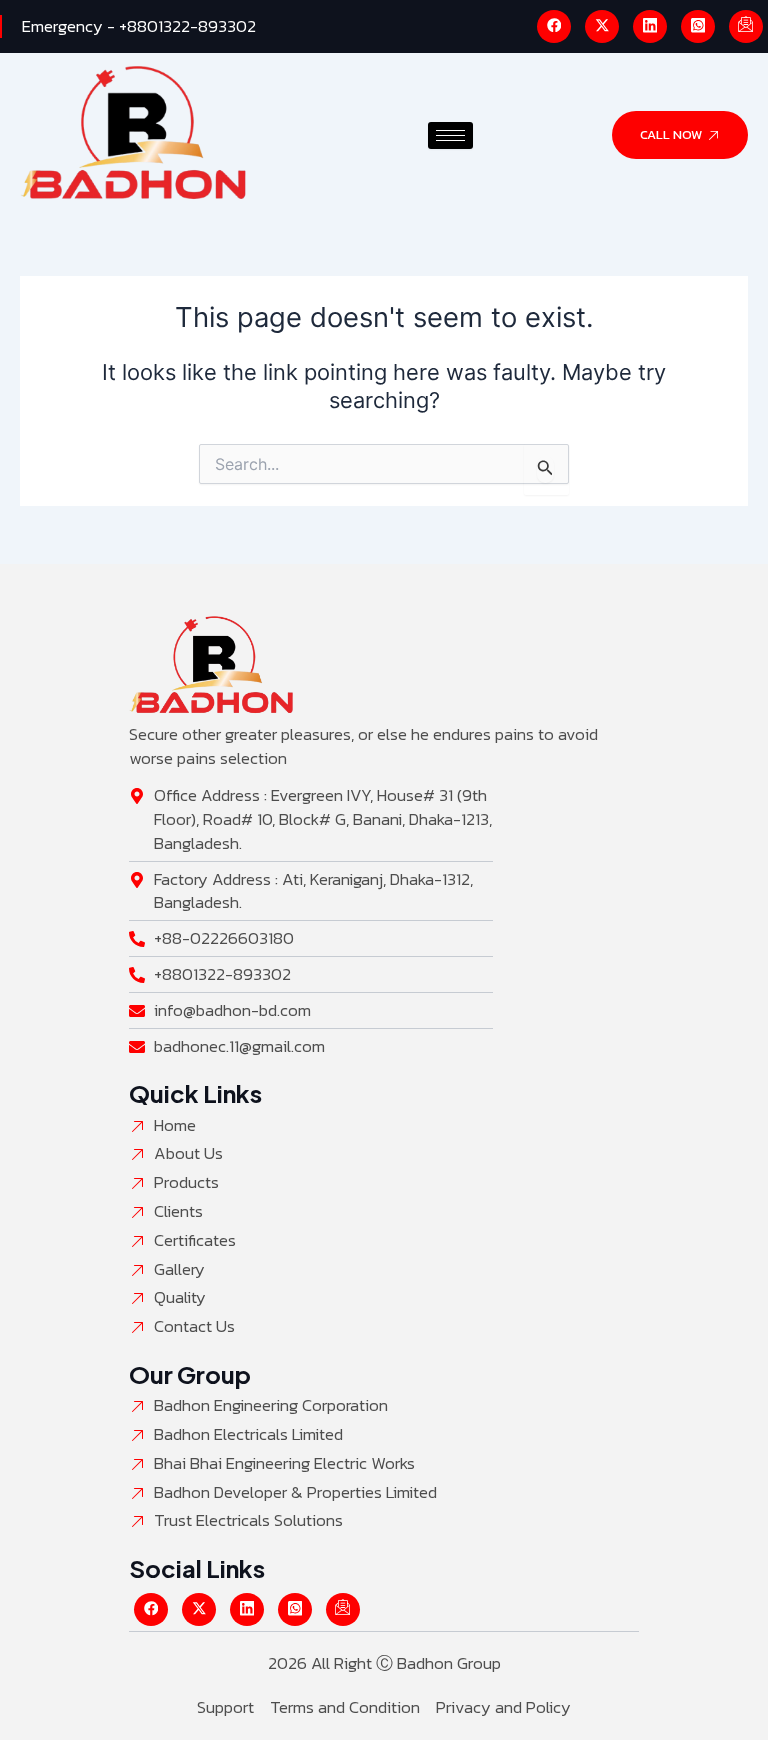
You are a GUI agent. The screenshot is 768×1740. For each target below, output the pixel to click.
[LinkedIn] (650, 26)
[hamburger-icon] (450, 135)
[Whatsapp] (698, 26)
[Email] (746, 26)
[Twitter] (602, 26)
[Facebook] (554, 26)
